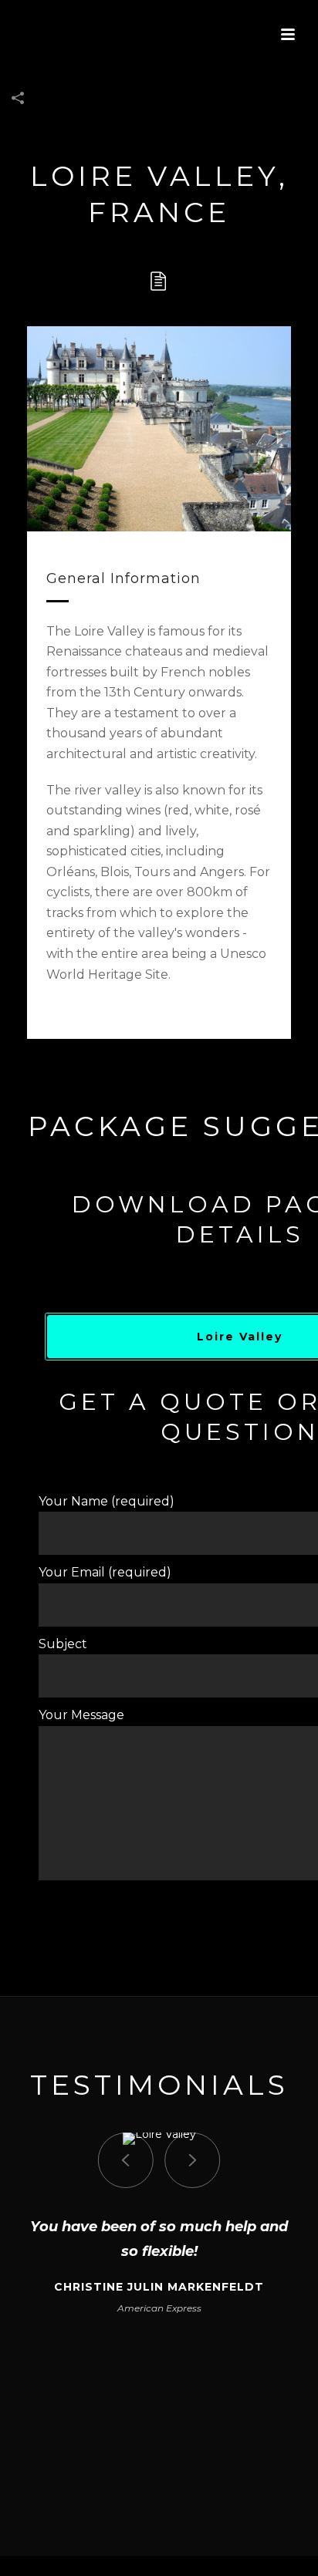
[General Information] (158, 282)
